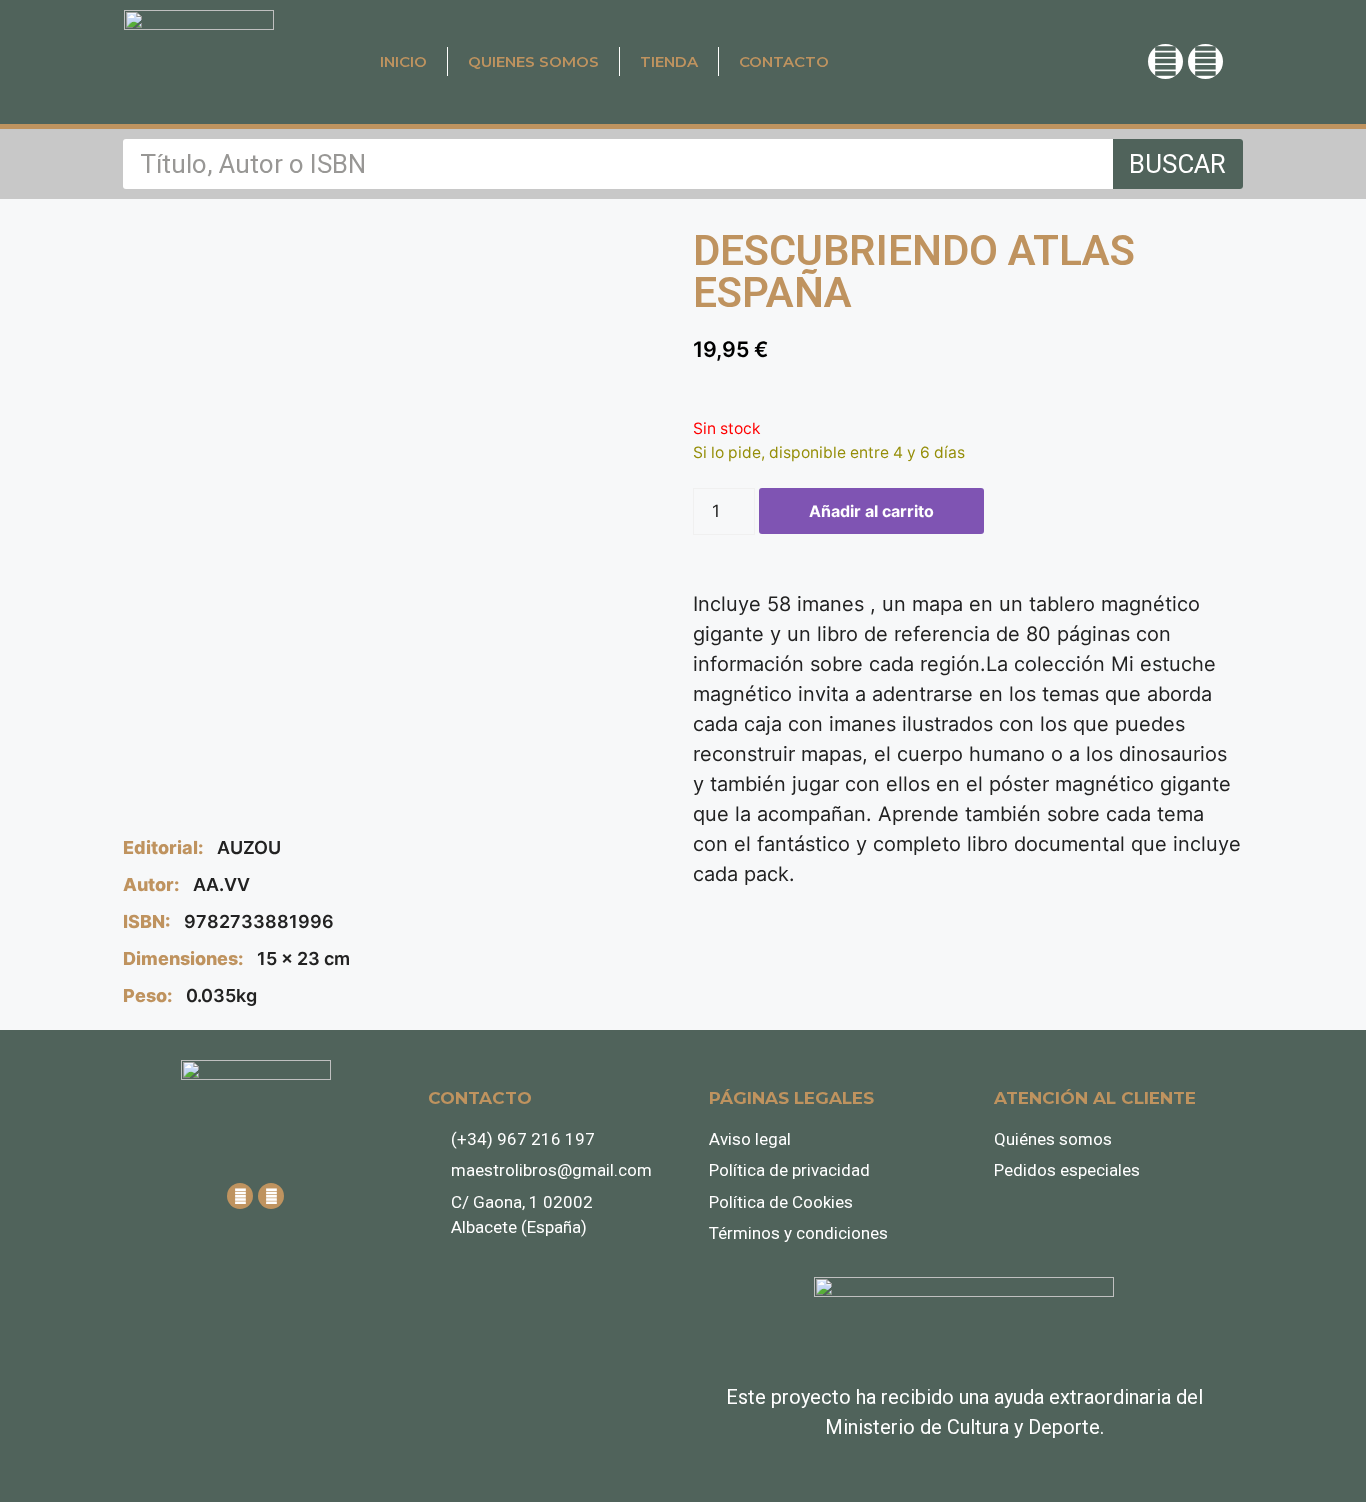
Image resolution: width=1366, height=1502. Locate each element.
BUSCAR (1177, 164)
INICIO (403, 61)
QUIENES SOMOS (533, 61)
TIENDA (669, 61)
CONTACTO (784, 61)
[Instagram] (1165, 61)
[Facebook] (1205, 61)
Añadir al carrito (871, 511)
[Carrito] (1021, 60)
